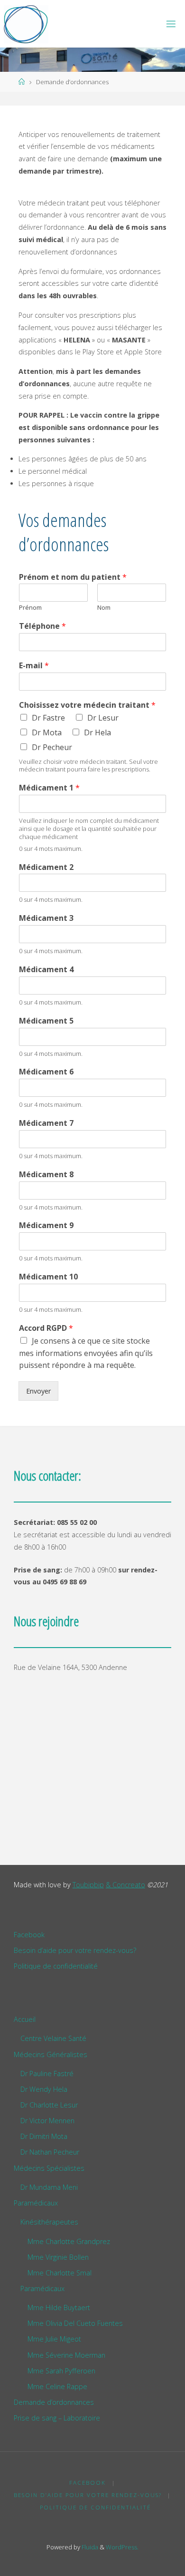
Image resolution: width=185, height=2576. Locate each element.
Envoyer (38, 1391)
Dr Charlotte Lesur (49, 2105)
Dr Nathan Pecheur (50, 2152)
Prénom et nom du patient (73, 577)
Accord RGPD (46, 1328)
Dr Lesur (103, 718)
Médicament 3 (46, 918)
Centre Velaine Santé (53, 2038)
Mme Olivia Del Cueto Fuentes (75, 2323)
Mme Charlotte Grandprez (69, 2241)
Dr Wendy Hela (44, 2089)
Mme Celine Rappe (57, 2386)
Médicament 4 (46, 970)
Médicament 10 (48, 1277)
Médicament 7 (46, 1123)
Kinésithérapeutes (49, 2222)
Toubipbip (88, 1885)
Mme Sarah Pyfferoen (61, 2371)
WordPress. (122, 2547)
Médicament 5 (46, 1021)
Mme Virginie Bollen (58, 2257)
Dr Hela (97, 732)
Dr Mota (47, 732)
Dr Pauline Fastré (47, 2073)
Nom (104, 608)
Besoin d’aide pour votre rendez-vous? (75, 1950)
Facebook (29, 1935)
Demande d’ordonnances (54, 2402)
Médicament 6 (46, 1072)
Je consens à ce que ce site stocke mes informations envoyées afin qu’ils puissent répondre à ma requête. (86, 1353)
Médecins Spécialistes (49, 2168)
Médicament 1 (49, 788)
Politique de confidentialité (56, 1966)
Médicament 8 (46, 1175)
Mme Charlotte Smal (60, 2273)
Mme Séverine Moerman (66, 2355)
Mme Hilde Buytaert (59, 2308)
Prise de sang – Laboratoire (57, 2418)
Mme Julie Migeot (54, 2339)
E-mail (34, 666)
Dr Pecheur (52, 747)
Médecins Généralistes (51, 2054)
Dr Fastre (48, 718)
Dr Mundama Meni (49, 2187)
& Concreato (125, 1885)
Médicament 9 (46, 1225)
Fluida (89, 2547)
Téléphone (42, 626)
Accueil (25, 2019)
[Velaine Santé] (26, 24)
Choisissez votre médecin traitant (87, 705)
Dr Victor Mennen (47, 2121)
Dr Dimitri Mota (44, 2136)
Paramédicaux (36, 2203)
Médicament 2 (46, 867)
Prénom (30, 608)
